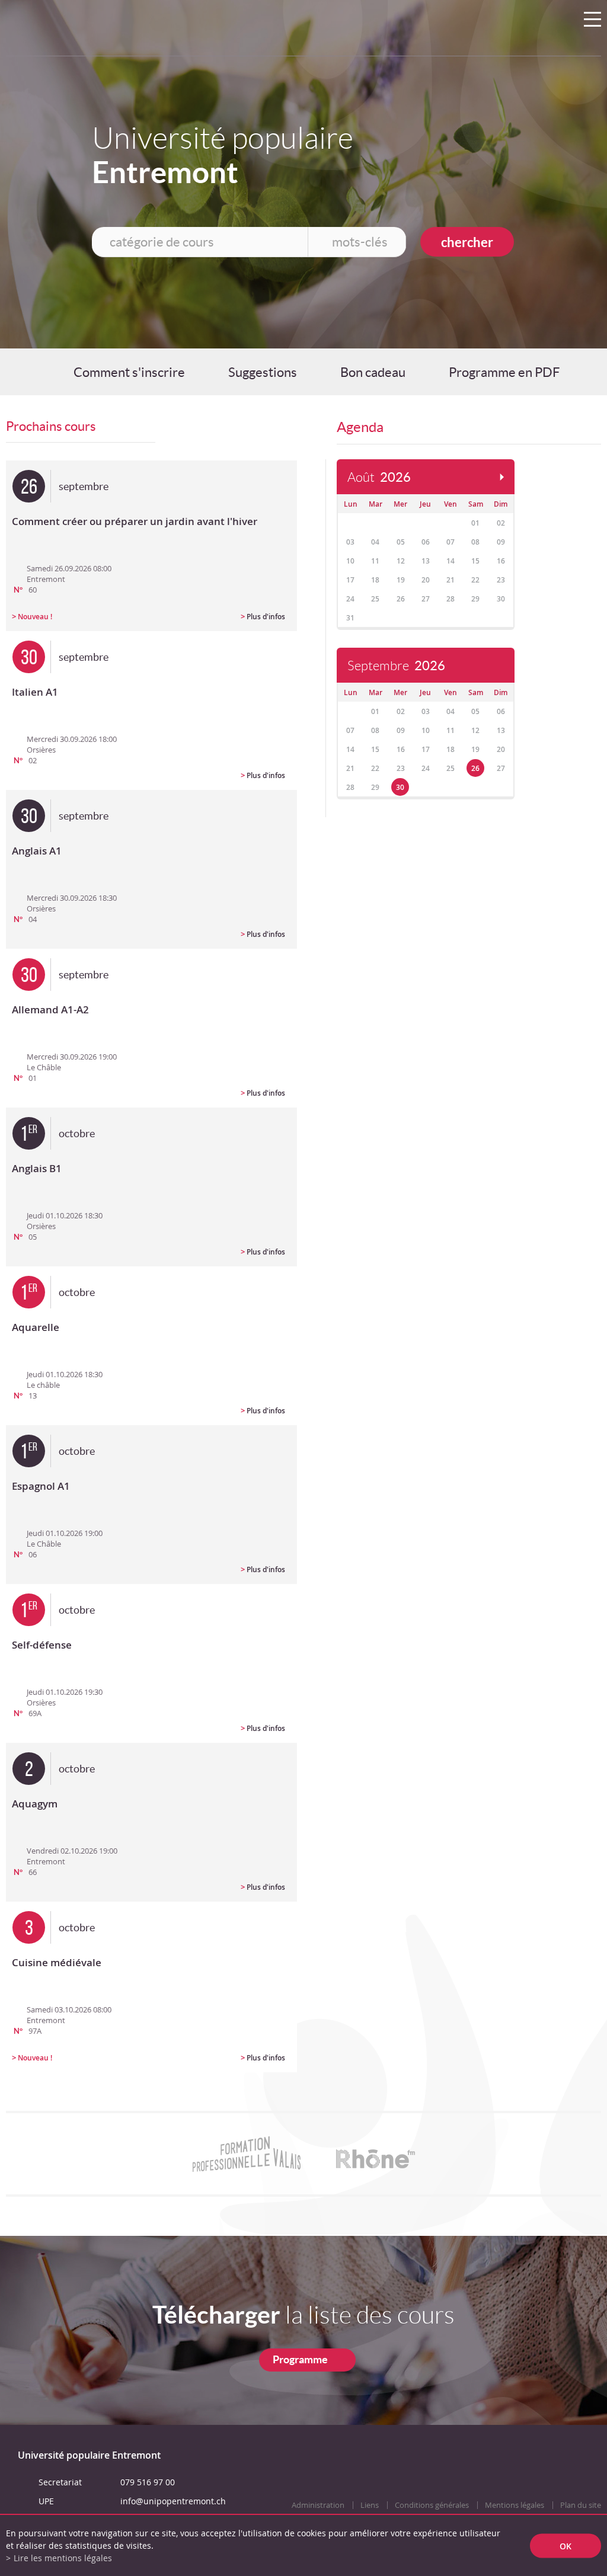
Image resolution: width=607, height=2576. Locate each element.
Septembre (396, 666)
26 (475, 768)
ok (566, 2545)
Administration (318, 2505)
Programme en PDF (504, 372)
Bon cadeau (373, 372)
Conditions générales (432, 2505)
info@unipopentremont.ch (173, 2501)
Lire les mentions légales (63, 2558)
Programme (300, 2359)
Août (379, 477)
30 (400, 787)
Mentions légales (515, 2505)
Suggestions (263, 372)
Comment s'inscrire (129, 372)
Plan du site (581, 2505)
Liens (370, 2505)
